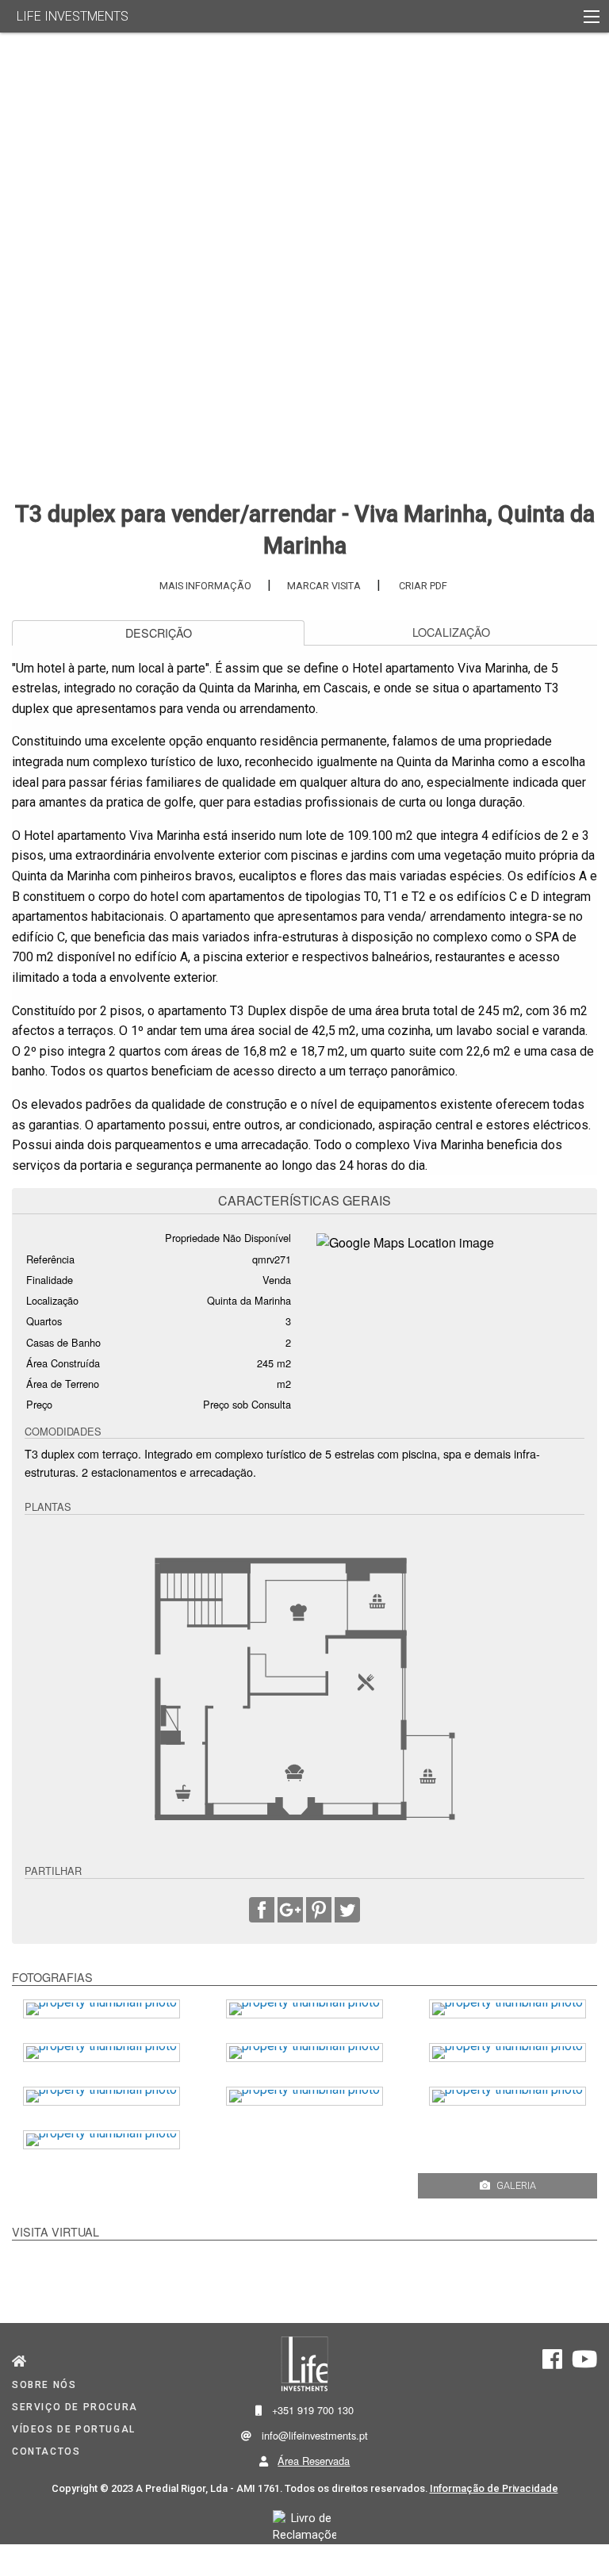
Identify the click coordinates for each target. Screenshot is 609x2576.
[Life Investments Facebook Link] (552, 2364)
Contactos (46, 2451)
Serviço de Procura (75, 2407)
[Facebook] (262, 1913)
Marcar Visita (324, 586)
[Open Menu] (592, 17)
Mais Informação (205, 586)
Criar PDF (423, 586)
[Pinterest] (319, 1913)
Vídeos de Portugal (74, 2429)
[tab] (158, 633)
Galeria (516, 2185)
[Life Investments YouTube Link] (584, 2364)
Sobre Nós (44, 2385)
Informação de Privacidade (494, 2488)
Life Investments (73, 16)
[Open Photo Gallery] (586, 460)
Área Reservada (314, 2461)
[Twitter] (347, 1913)
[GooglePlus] (290, 1913)
